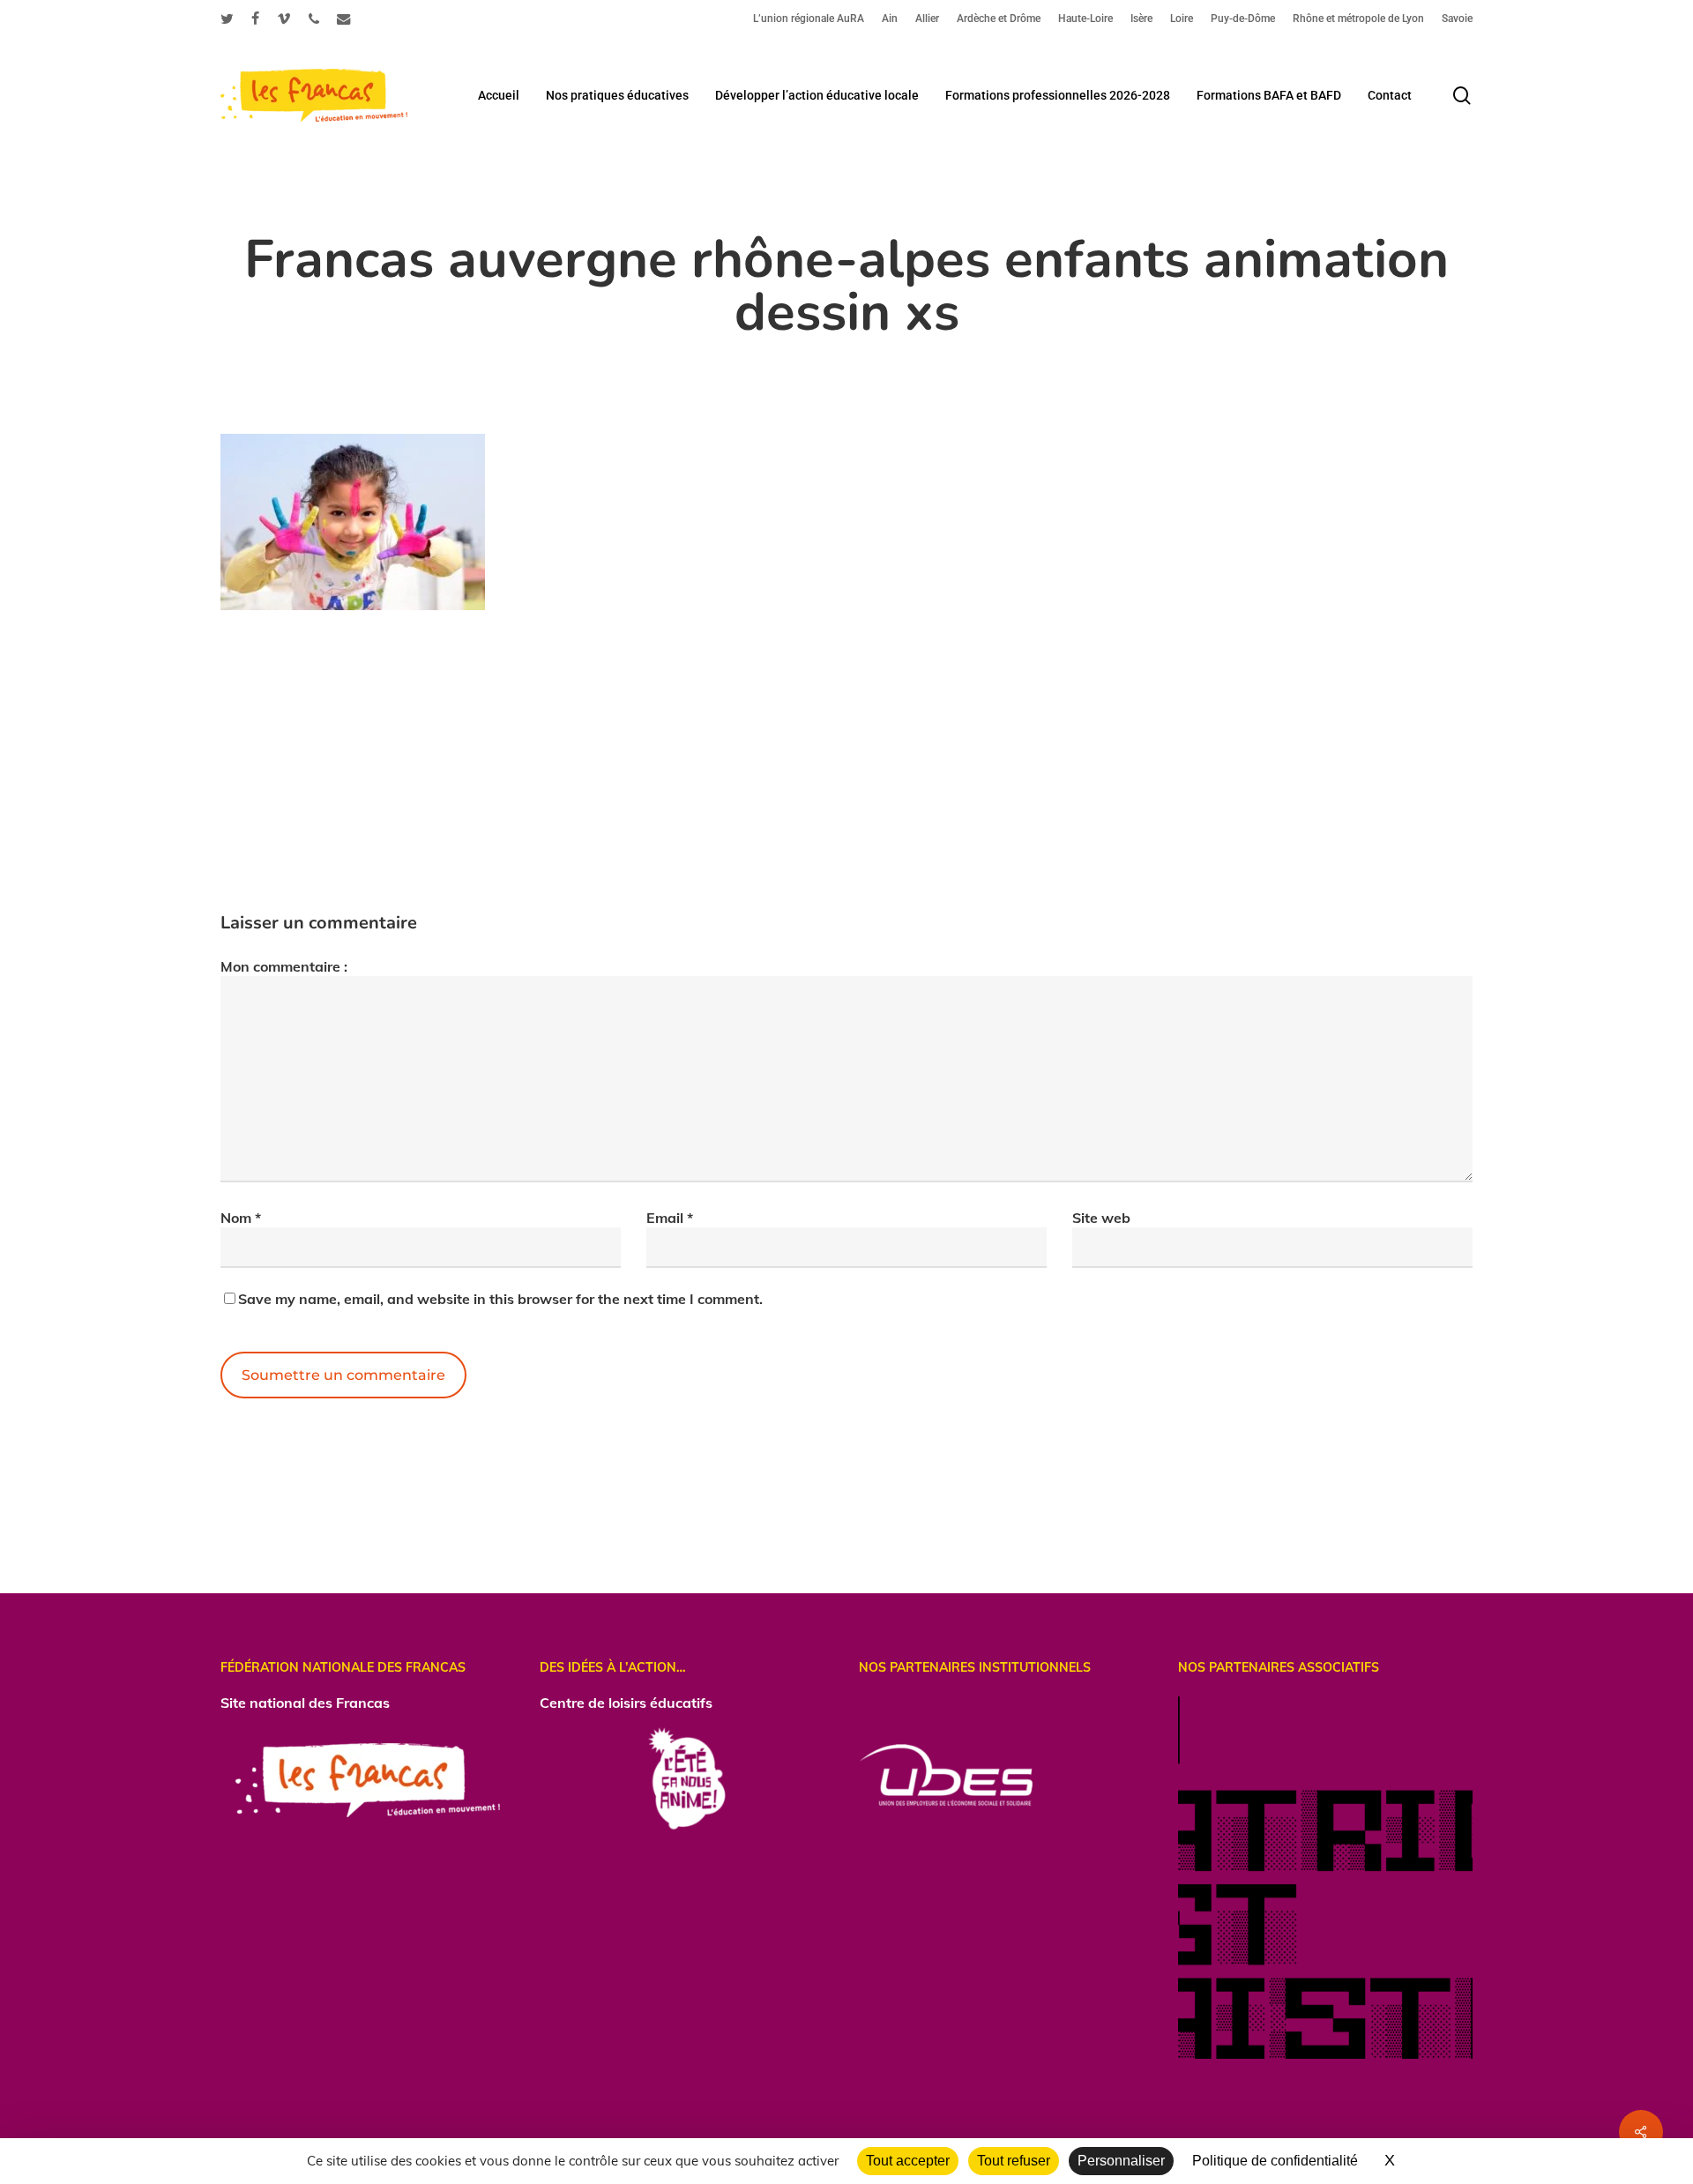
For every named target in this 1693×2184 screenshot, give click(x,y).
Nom (241, 1218)
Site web (1101, 1218)
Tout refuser (1014, 2161)
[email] (344, 19)
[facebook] (255, 19)
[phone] (314, 19)
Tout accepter (908, 2161)
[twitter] (227, 19)
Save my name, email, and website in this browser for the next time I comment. (500, 1299)
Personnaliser (1121, 2161)
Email (670, 1218)
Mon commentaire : (284, 966)
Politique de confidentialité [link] (1275, 2161)
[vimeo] (284, 19)
